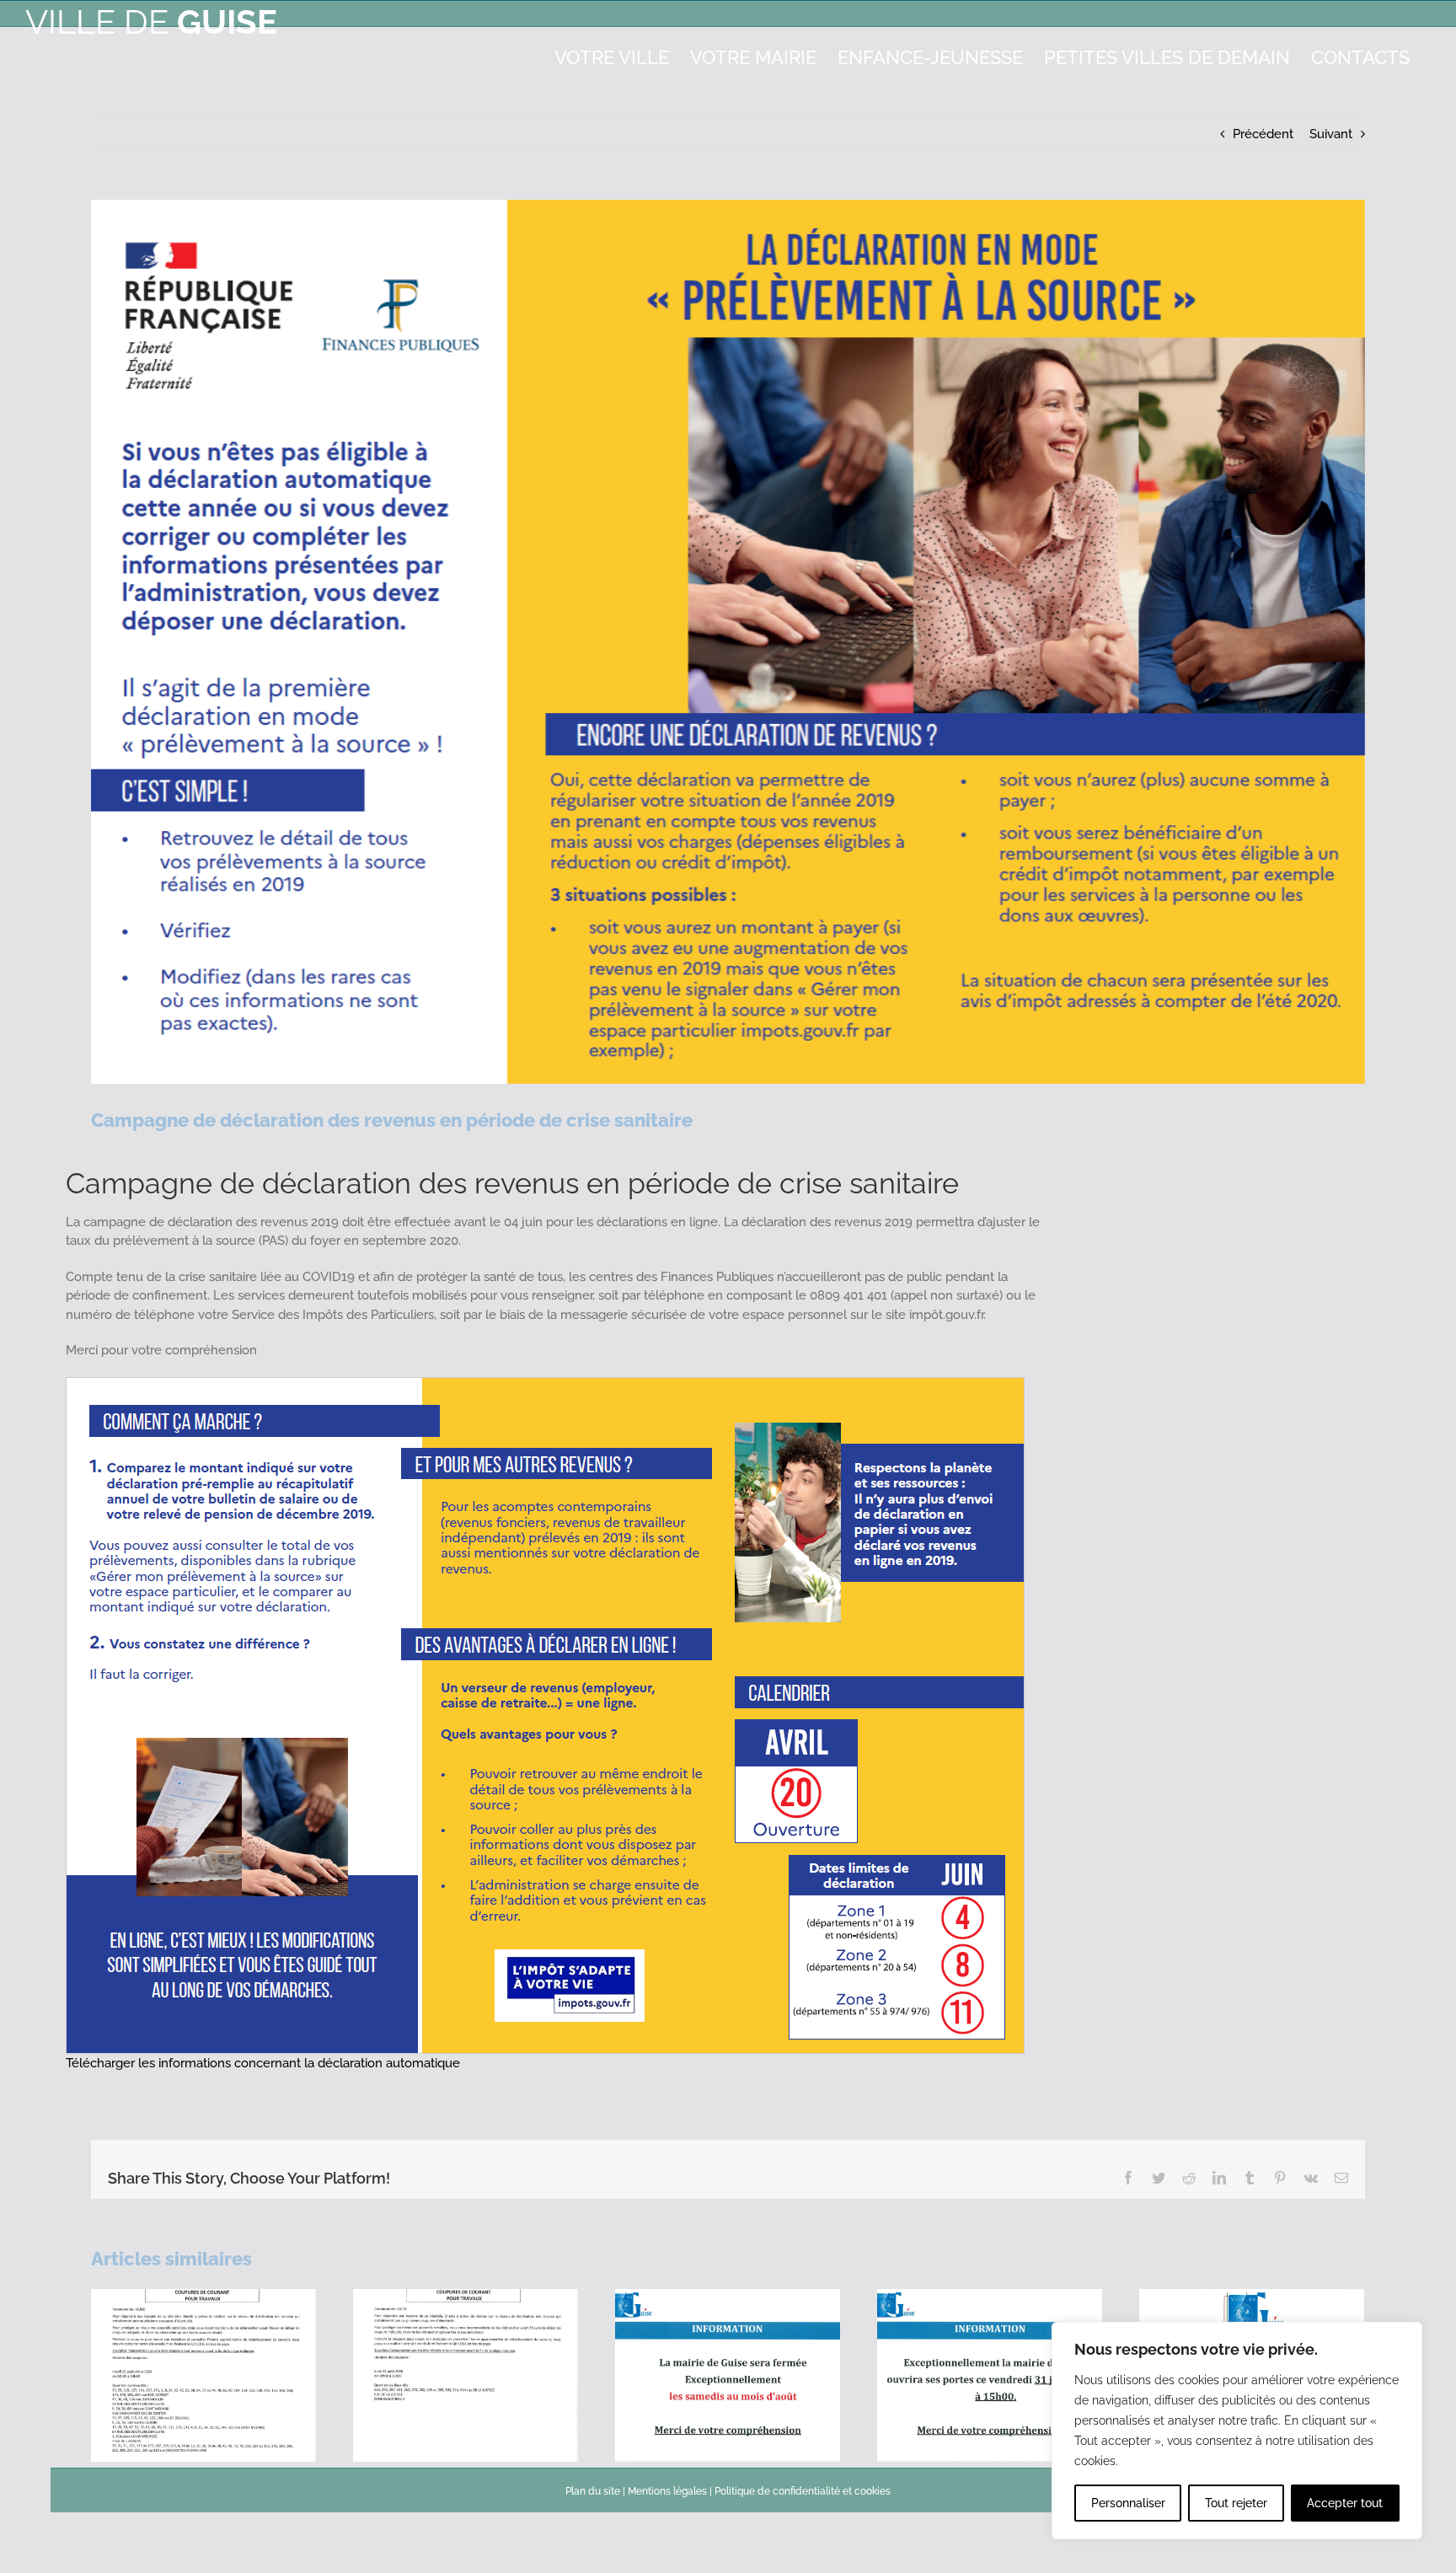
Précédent (1263, 134)
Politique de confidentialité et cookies (803, 2491)
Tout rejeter (1236, 2503)
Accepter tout (1345, 2503)
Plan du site (593, 2491)
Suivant (1331, 134)
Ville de (151, 21)
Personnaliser (1128, 2503)
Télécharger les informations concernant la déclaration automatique (263, 2063)
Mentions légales (667, 2491)
